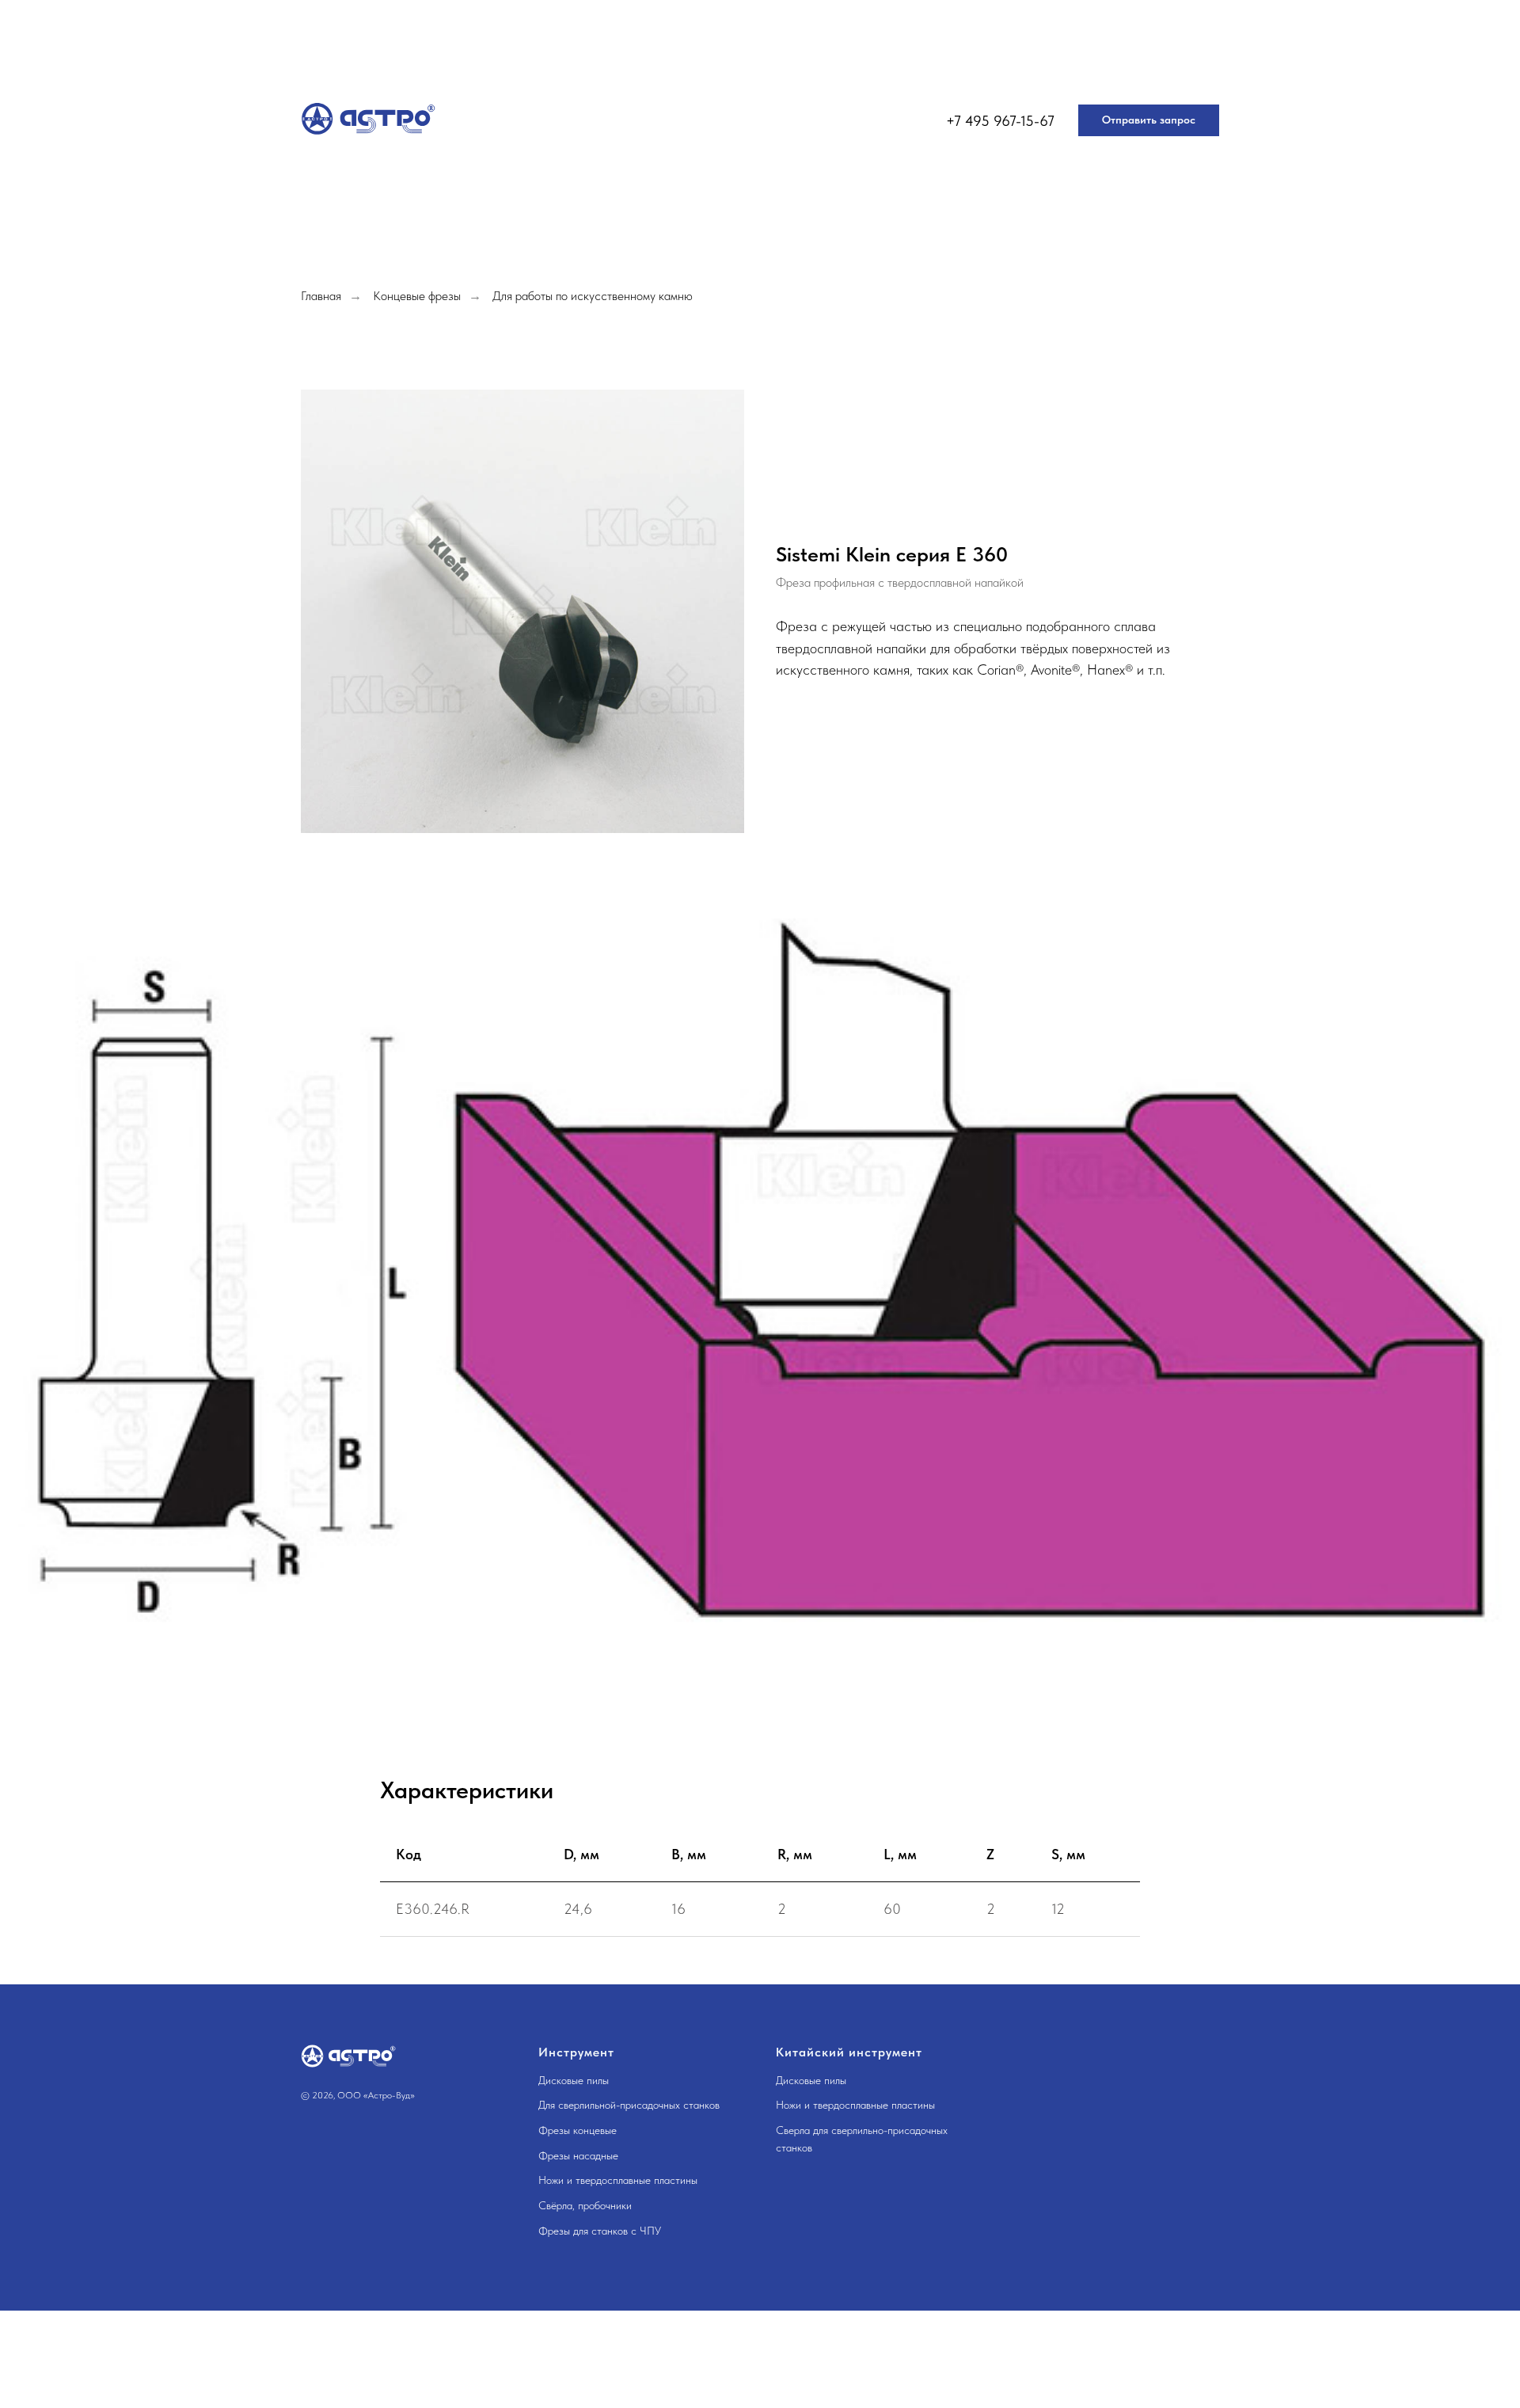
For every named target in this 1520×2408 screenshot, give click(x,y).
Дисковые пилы (574, 2080)
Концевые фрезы (417, 296)
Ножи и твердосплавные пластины (618, 2180)
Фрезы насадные (578, 2155)
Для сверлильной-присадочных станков (629, 2105)
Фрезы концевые (578, 2130)
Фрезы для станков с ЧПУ (600, 2231)
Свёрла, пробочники (585, 2205)
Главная (321, 296)
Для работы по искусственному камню (593, 296)
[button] (1149, 120)
